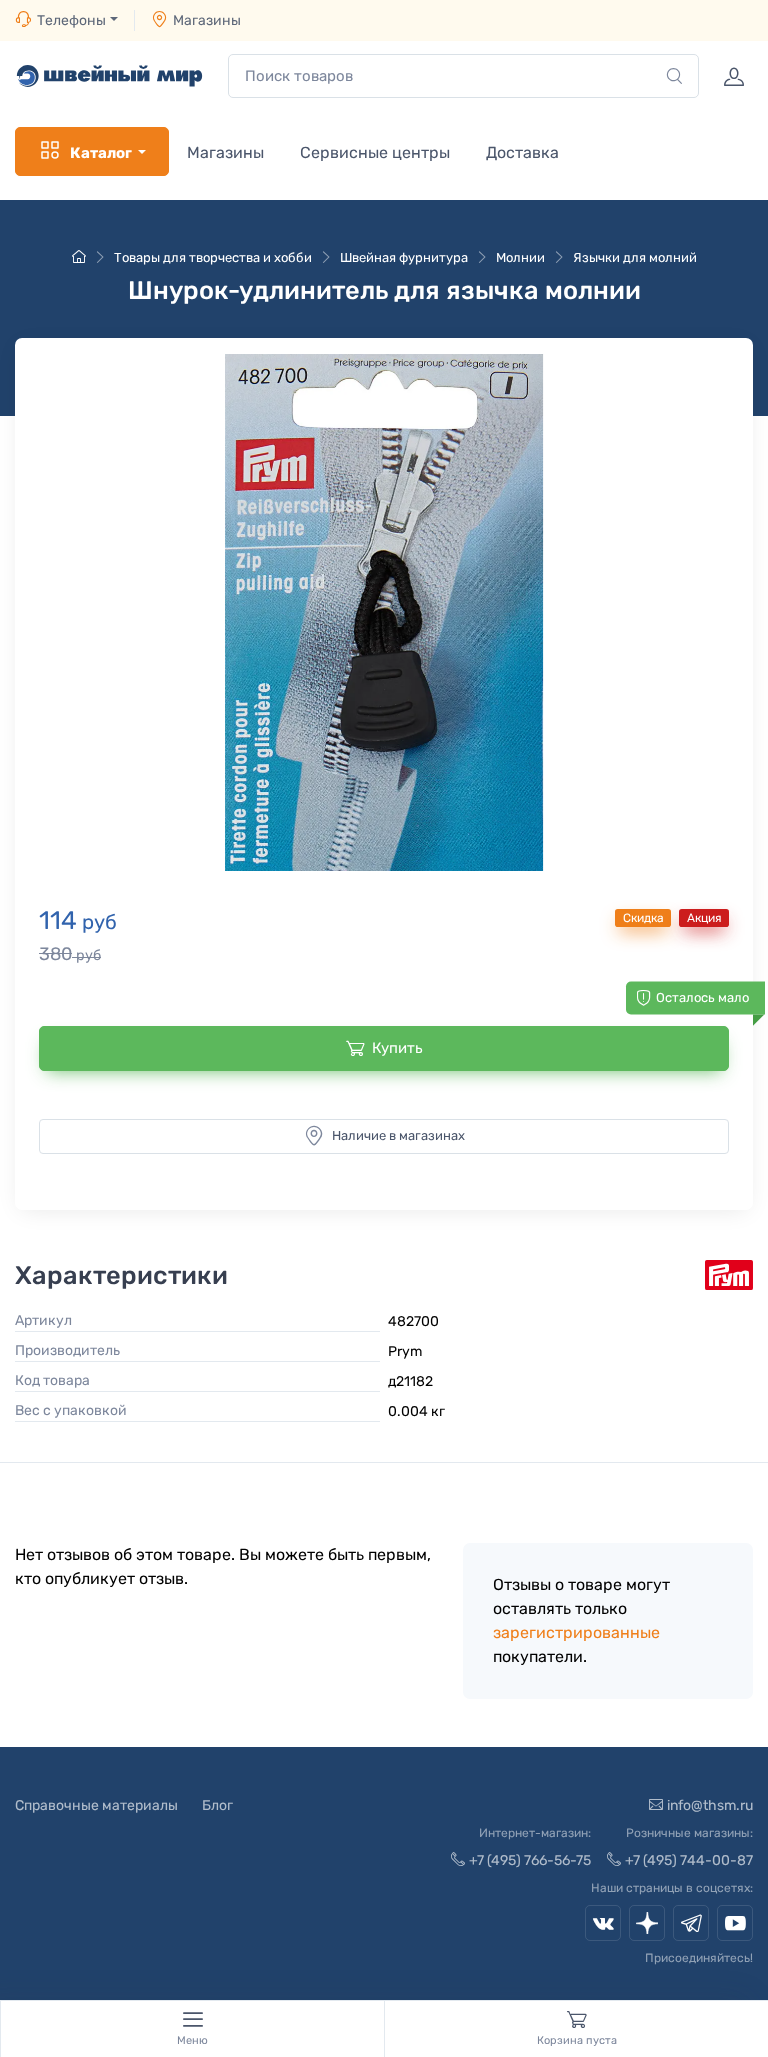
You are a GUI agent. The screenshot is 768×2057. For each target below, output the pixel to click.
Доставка (522, 152)
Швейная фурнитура (404, 257)
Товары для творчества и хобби (213, 257)
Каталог (101, 153)
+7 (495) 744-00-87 (689, 1860)
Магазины (207, 20)
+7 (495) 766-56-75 (530, 1860)
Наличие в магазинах (398, 1135)
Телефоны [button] (71, 20)
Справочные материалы (96, 1805)
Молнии (520, 257)
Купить (397, 1048)
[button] (384, 613)
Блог (217, 1805)
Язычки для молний (635, 257)
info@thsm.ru (710, 1805)
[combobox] (463, 76)
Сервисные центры (375, 152)
